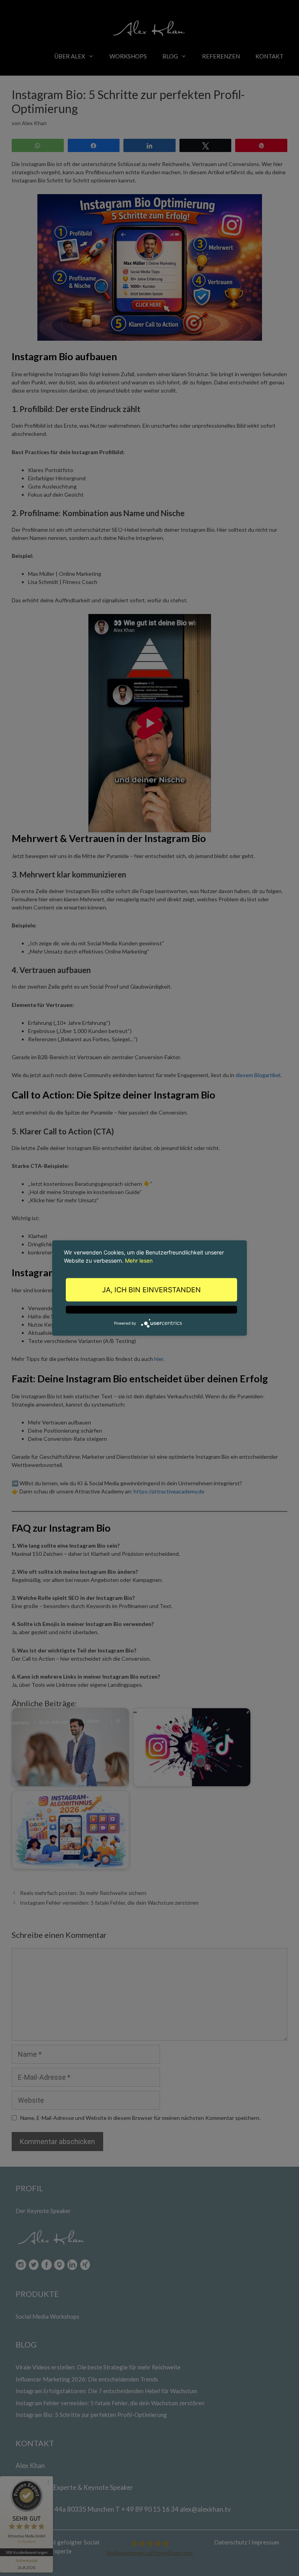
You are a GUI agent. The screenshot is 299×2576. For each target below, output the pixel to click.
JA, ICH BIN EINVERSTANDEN (151, 1290)
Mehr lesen (139, 1261)
